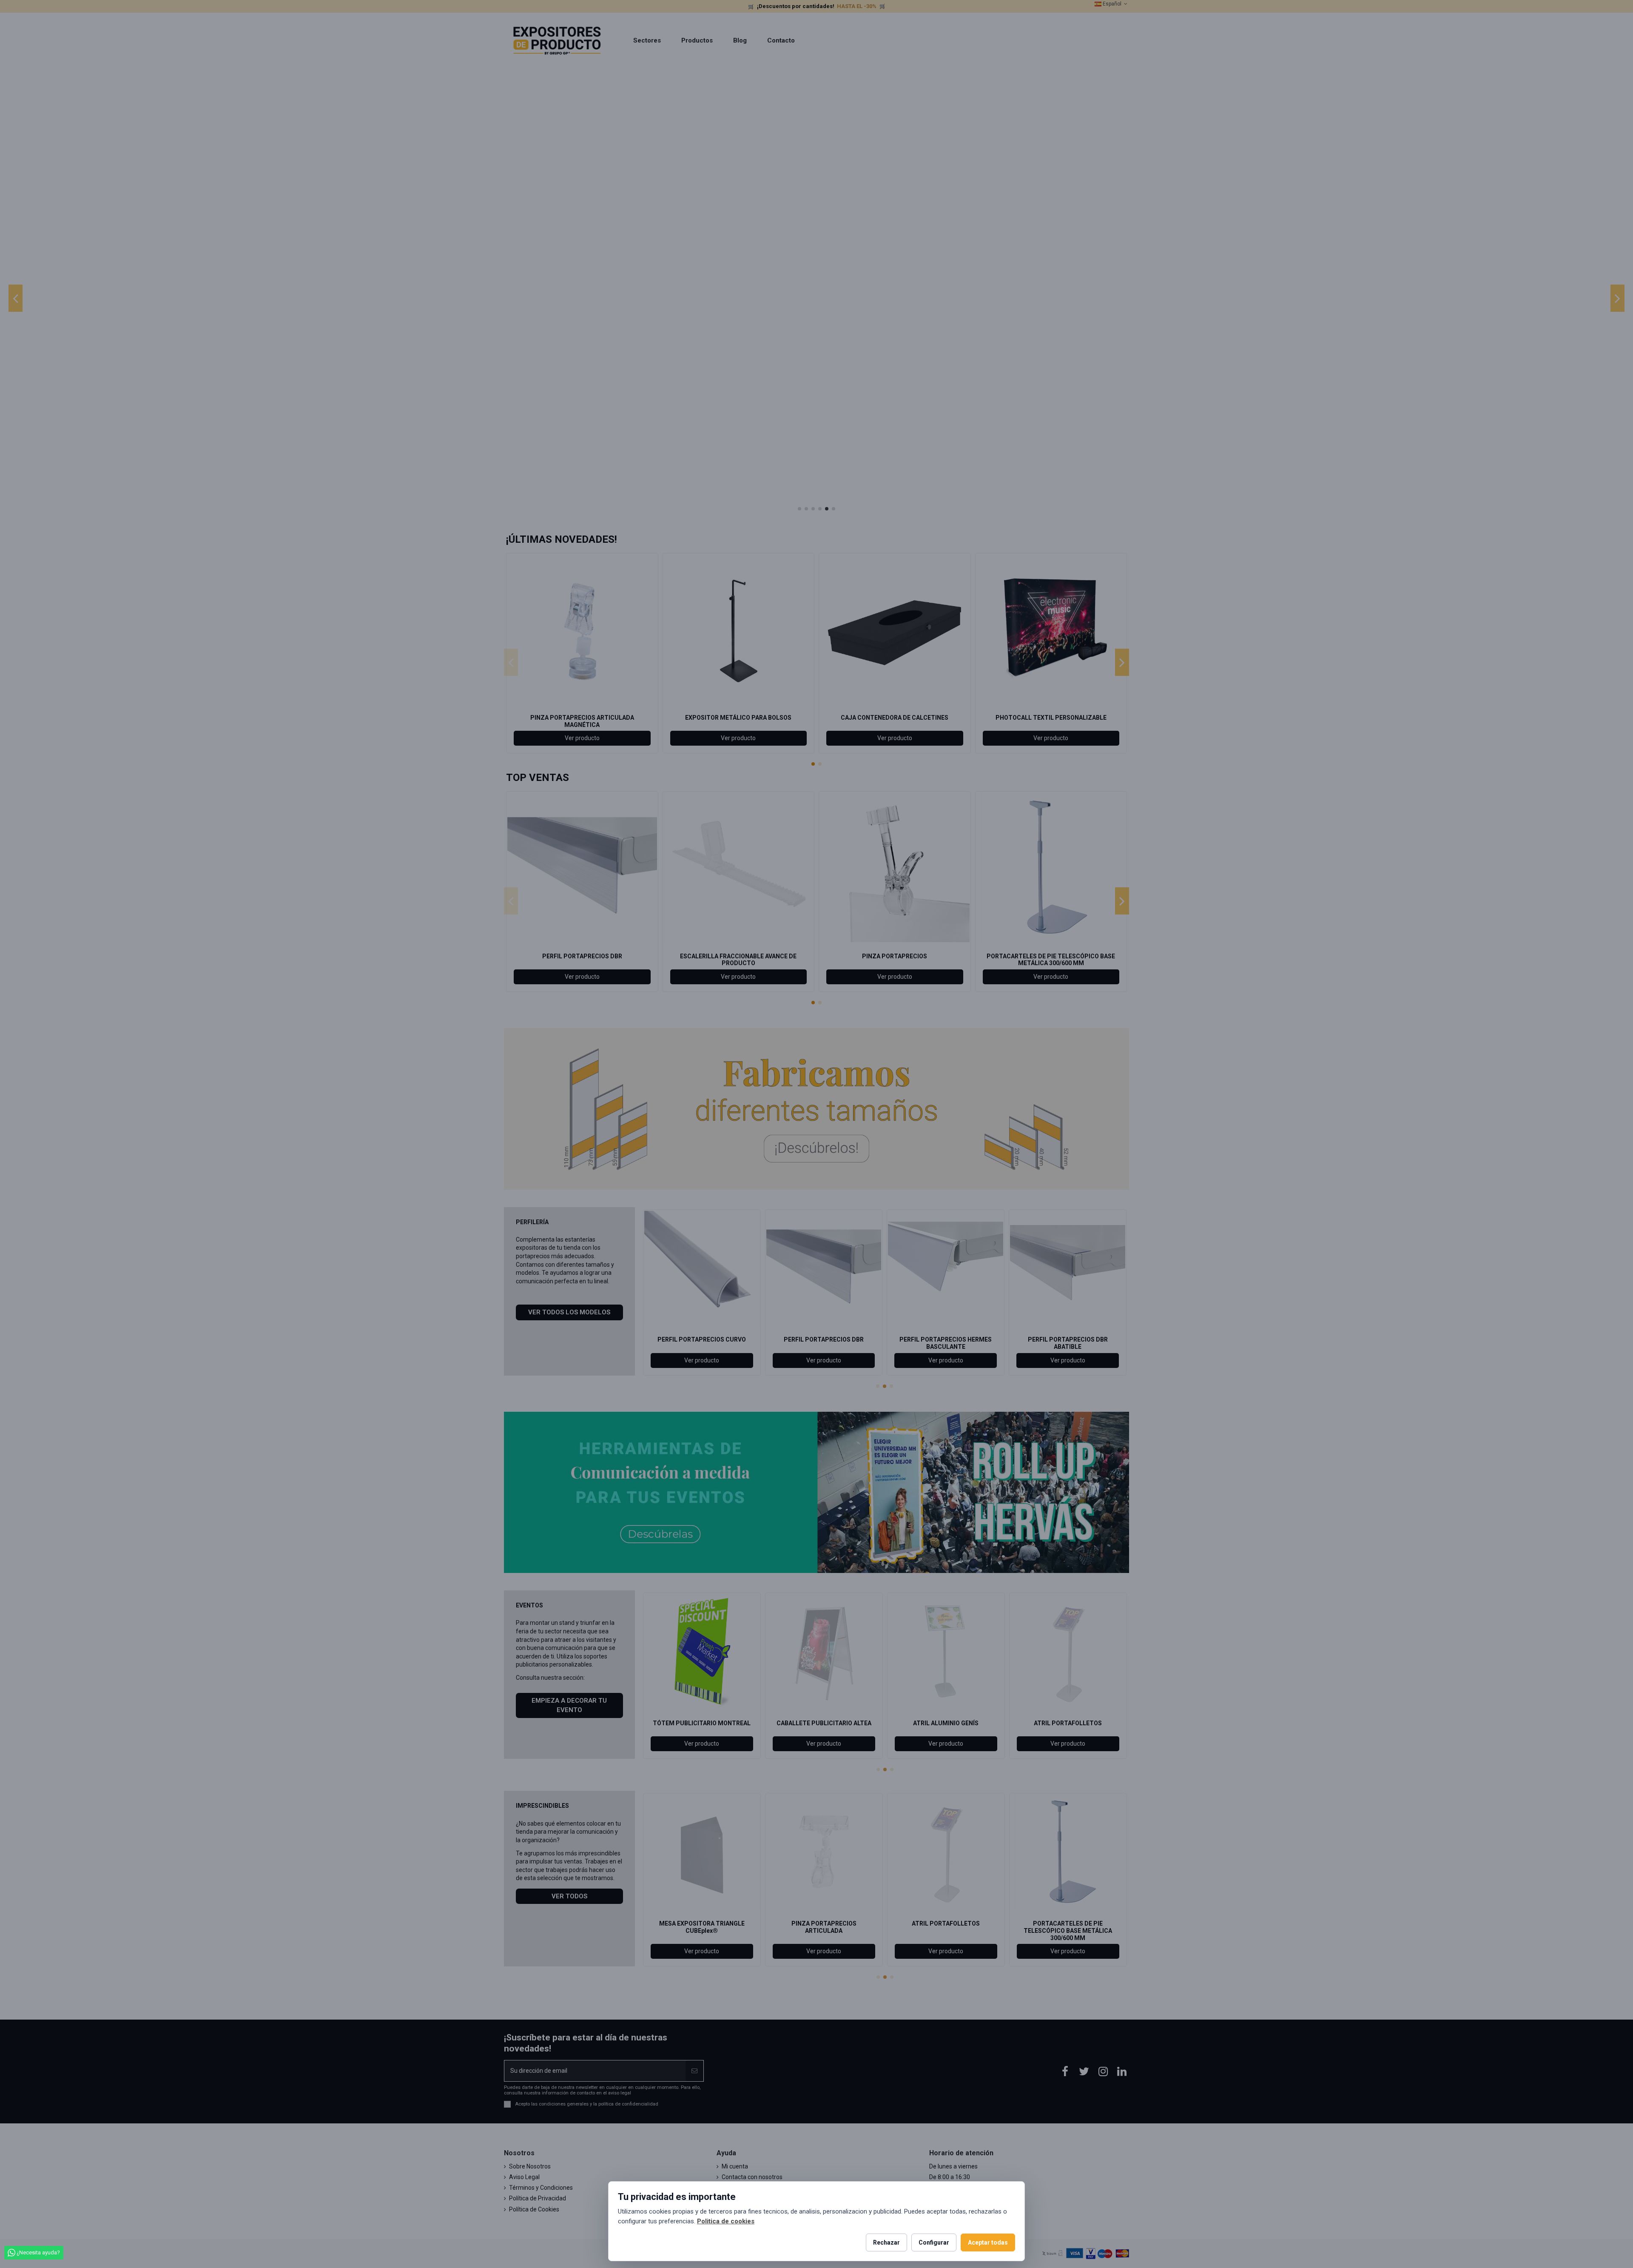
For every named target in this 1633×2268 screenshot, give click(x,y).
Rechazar (886, 2242)
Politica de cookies (726, 2221)
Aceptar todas (988, 2242)
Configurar (934, 2242)
